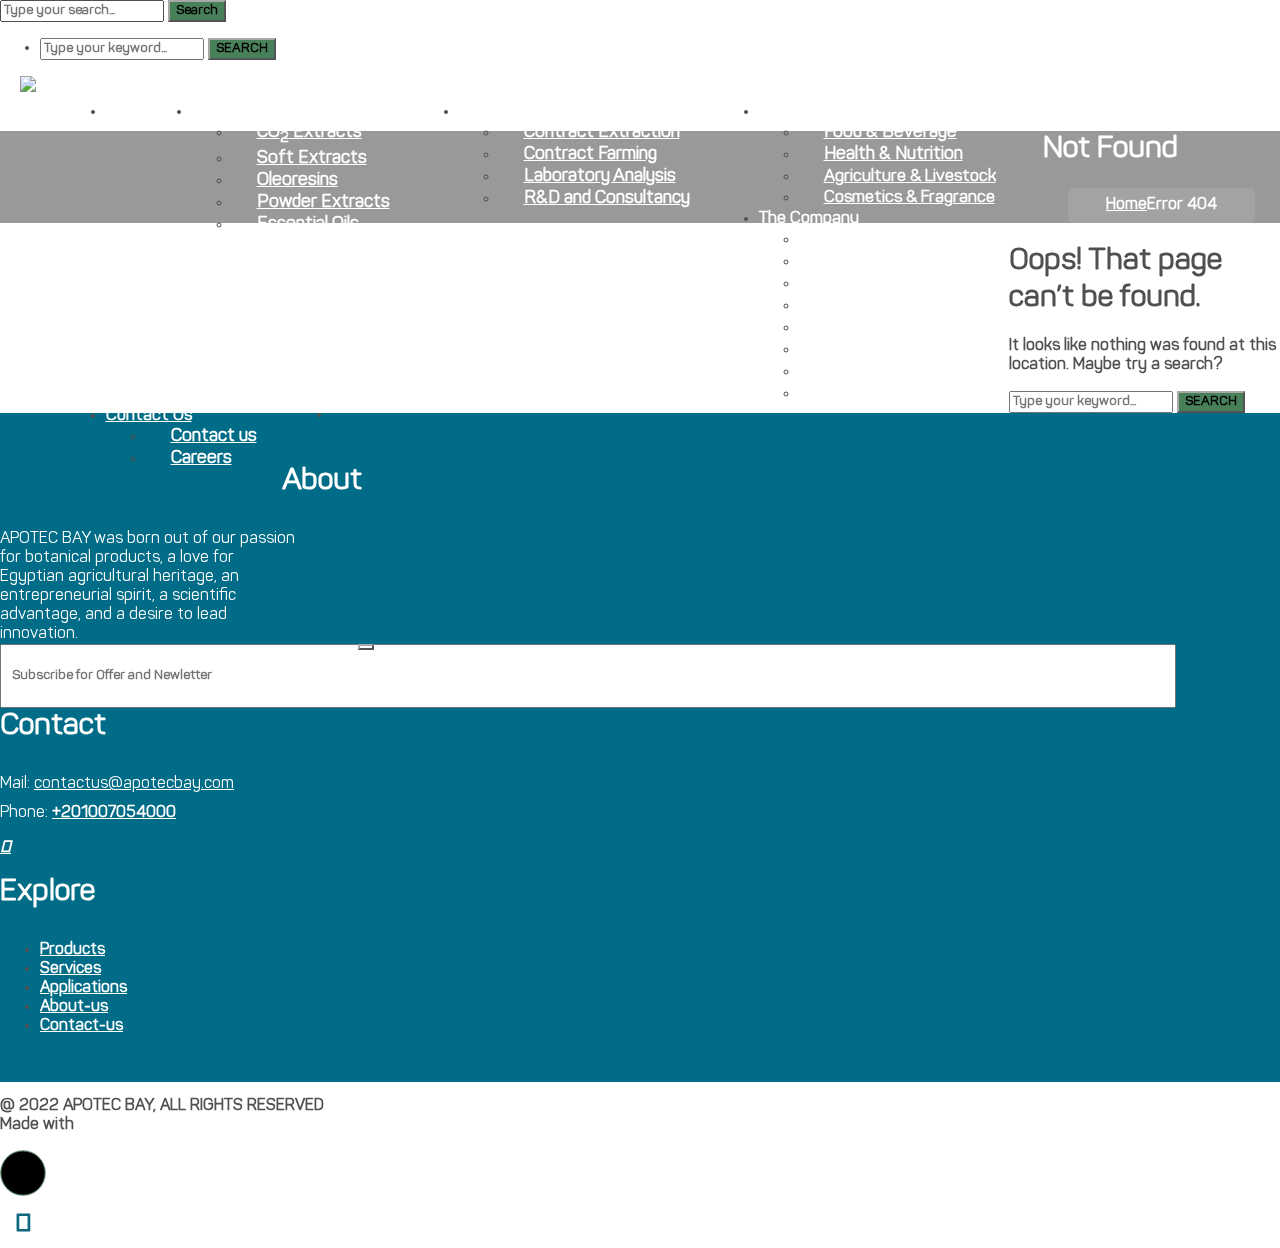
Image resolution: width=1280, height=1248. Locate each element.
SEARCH (242, 48)
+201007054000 (114, 813)
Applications (83, 988)
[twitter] (5, 848)
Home (1126, 205)
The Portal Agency (144, 1125)
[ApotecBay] (68, 85)
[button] (23, 1173)
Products (72, 950)
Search (197, 10)
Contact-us (81, 1026)
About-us (74, 1007)
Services (70, 969)
